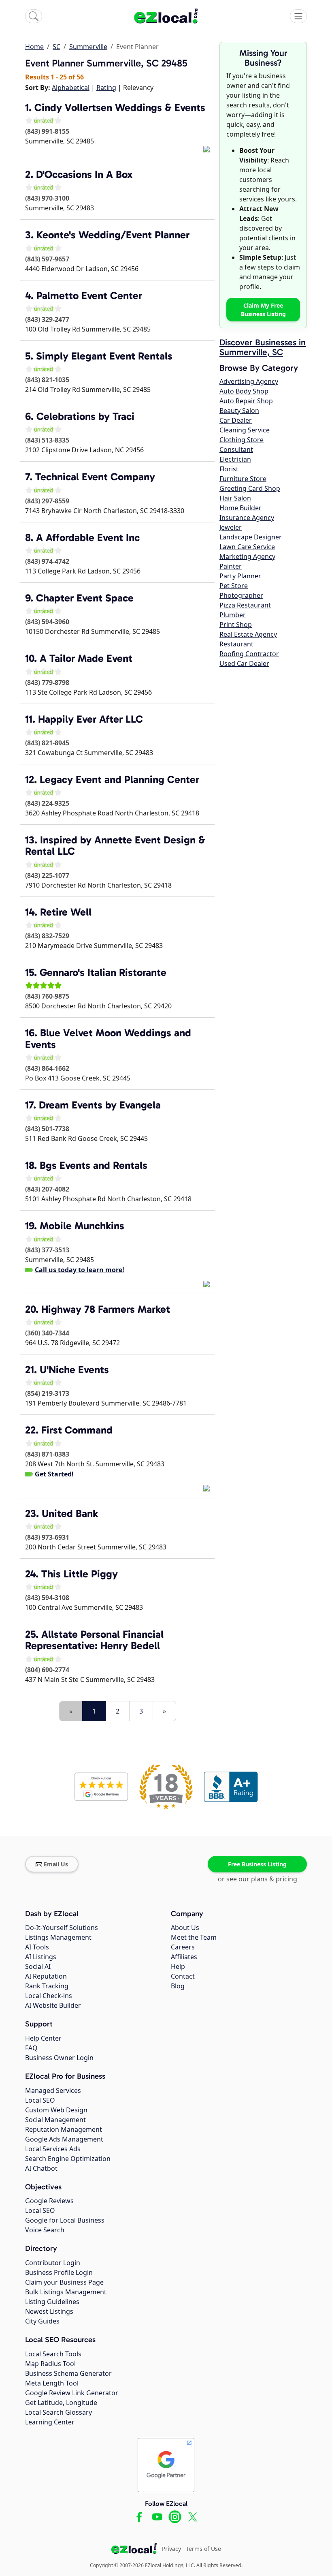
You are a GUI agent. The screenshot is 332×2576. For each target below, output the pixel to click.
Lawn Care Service (247, 547)
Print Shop (236, 625)
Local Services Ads (53, 2149)
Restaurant (236, 644)
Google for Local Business (65, 2220)
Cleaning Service (245, 430)
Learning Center (50, 2422)
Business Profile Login (59, 2272)
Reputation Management (64, 2129)
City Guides (42, 2321)
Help (178, 1966)
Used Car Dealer (244, 663)
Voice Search (45, 2230)
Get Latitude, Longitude (61, 2403)
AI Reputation (46, 1976)
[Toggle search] (34, 16)
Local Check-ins (49, 1996)
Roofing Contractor (249, 654)
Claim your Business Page (64, 2282)
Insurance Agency (247, 518)
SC (56, 47)
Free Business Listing (257, 1864)
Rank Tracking (47, 1986)
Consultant (236, 449)
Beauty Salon (239, 411)
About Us (185, 1928)
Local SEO (40, 2100)
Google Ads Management (64, 2139)
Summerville (88, 47)
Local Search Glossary (59, 2412)
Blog (178, 1986)
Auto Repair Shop (246, 401)
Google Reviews (49, 2201)
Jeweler (231, 527)
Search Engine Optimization (68, 2159)
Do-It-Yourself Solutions (62, 1928)
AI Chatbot (41, 2168)
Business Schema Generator (68, 2373)
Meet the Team (194, 1937)
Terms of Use (203, 2549)
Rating (106, 88)
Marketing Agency (247, 556)
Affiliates (184, 1957)
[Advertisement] (120, 1696)
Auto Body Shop (244, 391)
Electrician (235, 459)
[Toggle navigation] (298, 16)
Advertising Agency (249, 381)
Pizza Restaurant (245, 605)
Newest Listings (49, 2311)
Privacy (171, 2549)
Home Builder (240, 508)
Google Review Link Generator (72, 2393)
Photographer (241, 595)
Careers (183, 1947)
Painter (231, 566)
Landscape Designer (251, 537)
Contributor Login (53, 2263)
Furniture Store (243, 479)
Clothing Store (242, 440)
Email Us (56, 1864)
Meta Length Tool (52, 2383)
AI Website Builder (53, 2005)
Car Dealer (236, 420)
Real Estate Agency (248, 634)
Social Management (55, 2120)
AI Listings (41, 1957)
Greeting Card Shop (250, 488)
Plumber (233, 615)
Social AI (38, 1966)
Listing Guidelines (52, 2302)
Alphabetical (71, 88)
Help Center (43, 2038)
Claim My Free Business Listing (263, 310)
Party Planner (240, 576)
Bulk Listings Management (66, 2292)
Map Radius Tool (50, 2364)
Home (34, 47)
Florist (229, 469)
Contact (183, 1976)
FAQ (31, 2048)
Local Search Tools (53, 2354)
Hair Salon (235, 498)
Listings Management (58, 1937)
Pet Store (234, 586)
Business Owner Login (59, 2058)
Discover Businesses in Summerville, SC (263, 347)
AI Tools (37, 1947)
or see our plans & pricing (258, 1879)
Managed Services (53, 2090)
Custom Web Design (56, 2110)
